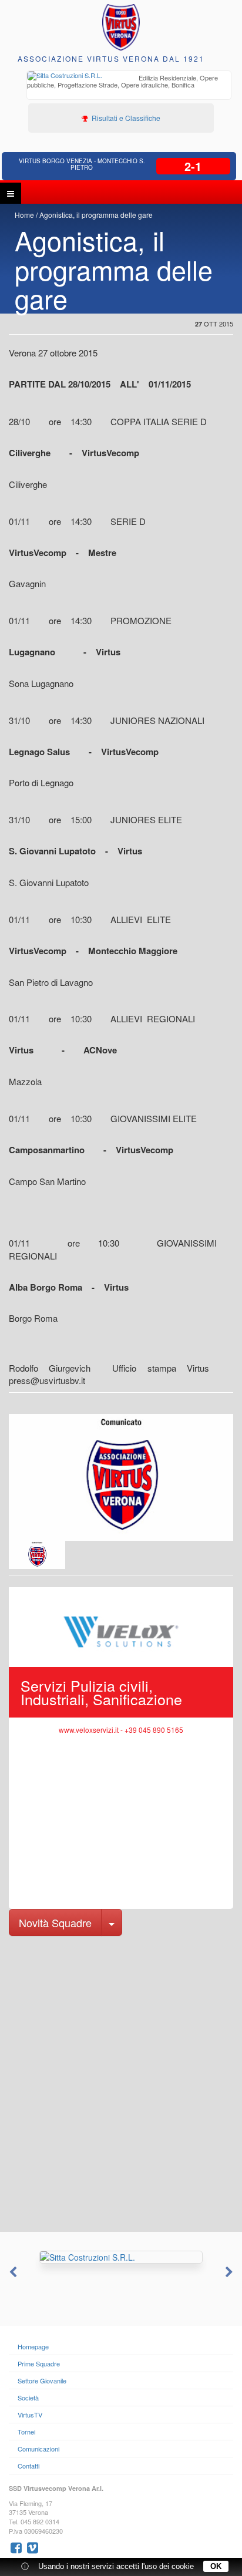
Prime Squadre (39, 2363)
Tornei (26, 2432)
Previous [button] (12, 2272)
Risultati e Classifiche (125, 118)
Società (28, 2397)
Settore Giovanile (42, 2380)
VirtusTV (30, 2415)
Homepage (33, 2346)
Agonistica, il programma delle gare (96, 215)
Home (24, 215)
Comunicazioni (38, 2449)
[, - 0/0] (37, 1555)
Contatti (28, 2466)
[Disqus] (121, 2083)
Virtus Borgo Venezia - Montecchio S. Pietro (82, 164)
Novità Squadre (55, 1922)
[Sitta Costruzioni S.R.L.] (121, 2257)
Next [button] (230, 2272)
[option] (129, 83)
